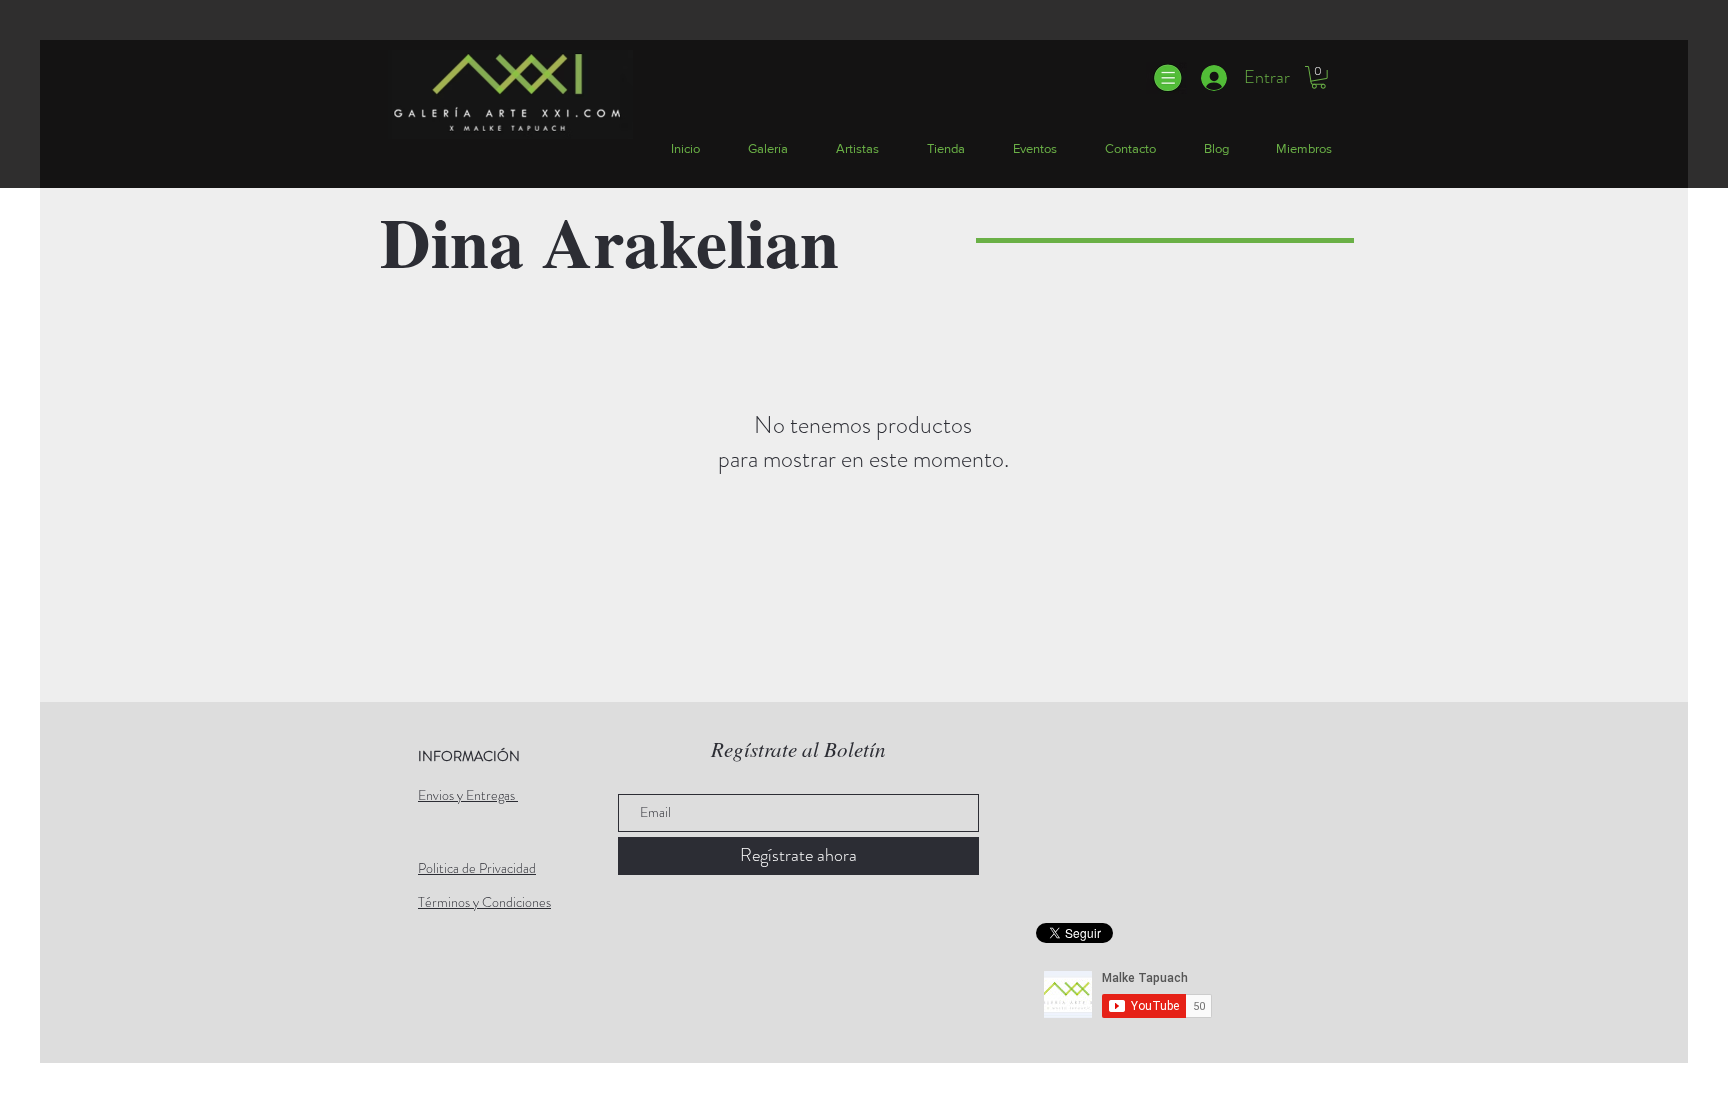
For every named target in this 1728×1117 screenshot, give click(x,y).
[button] (1166, 78)
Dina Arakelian (609, 241)
